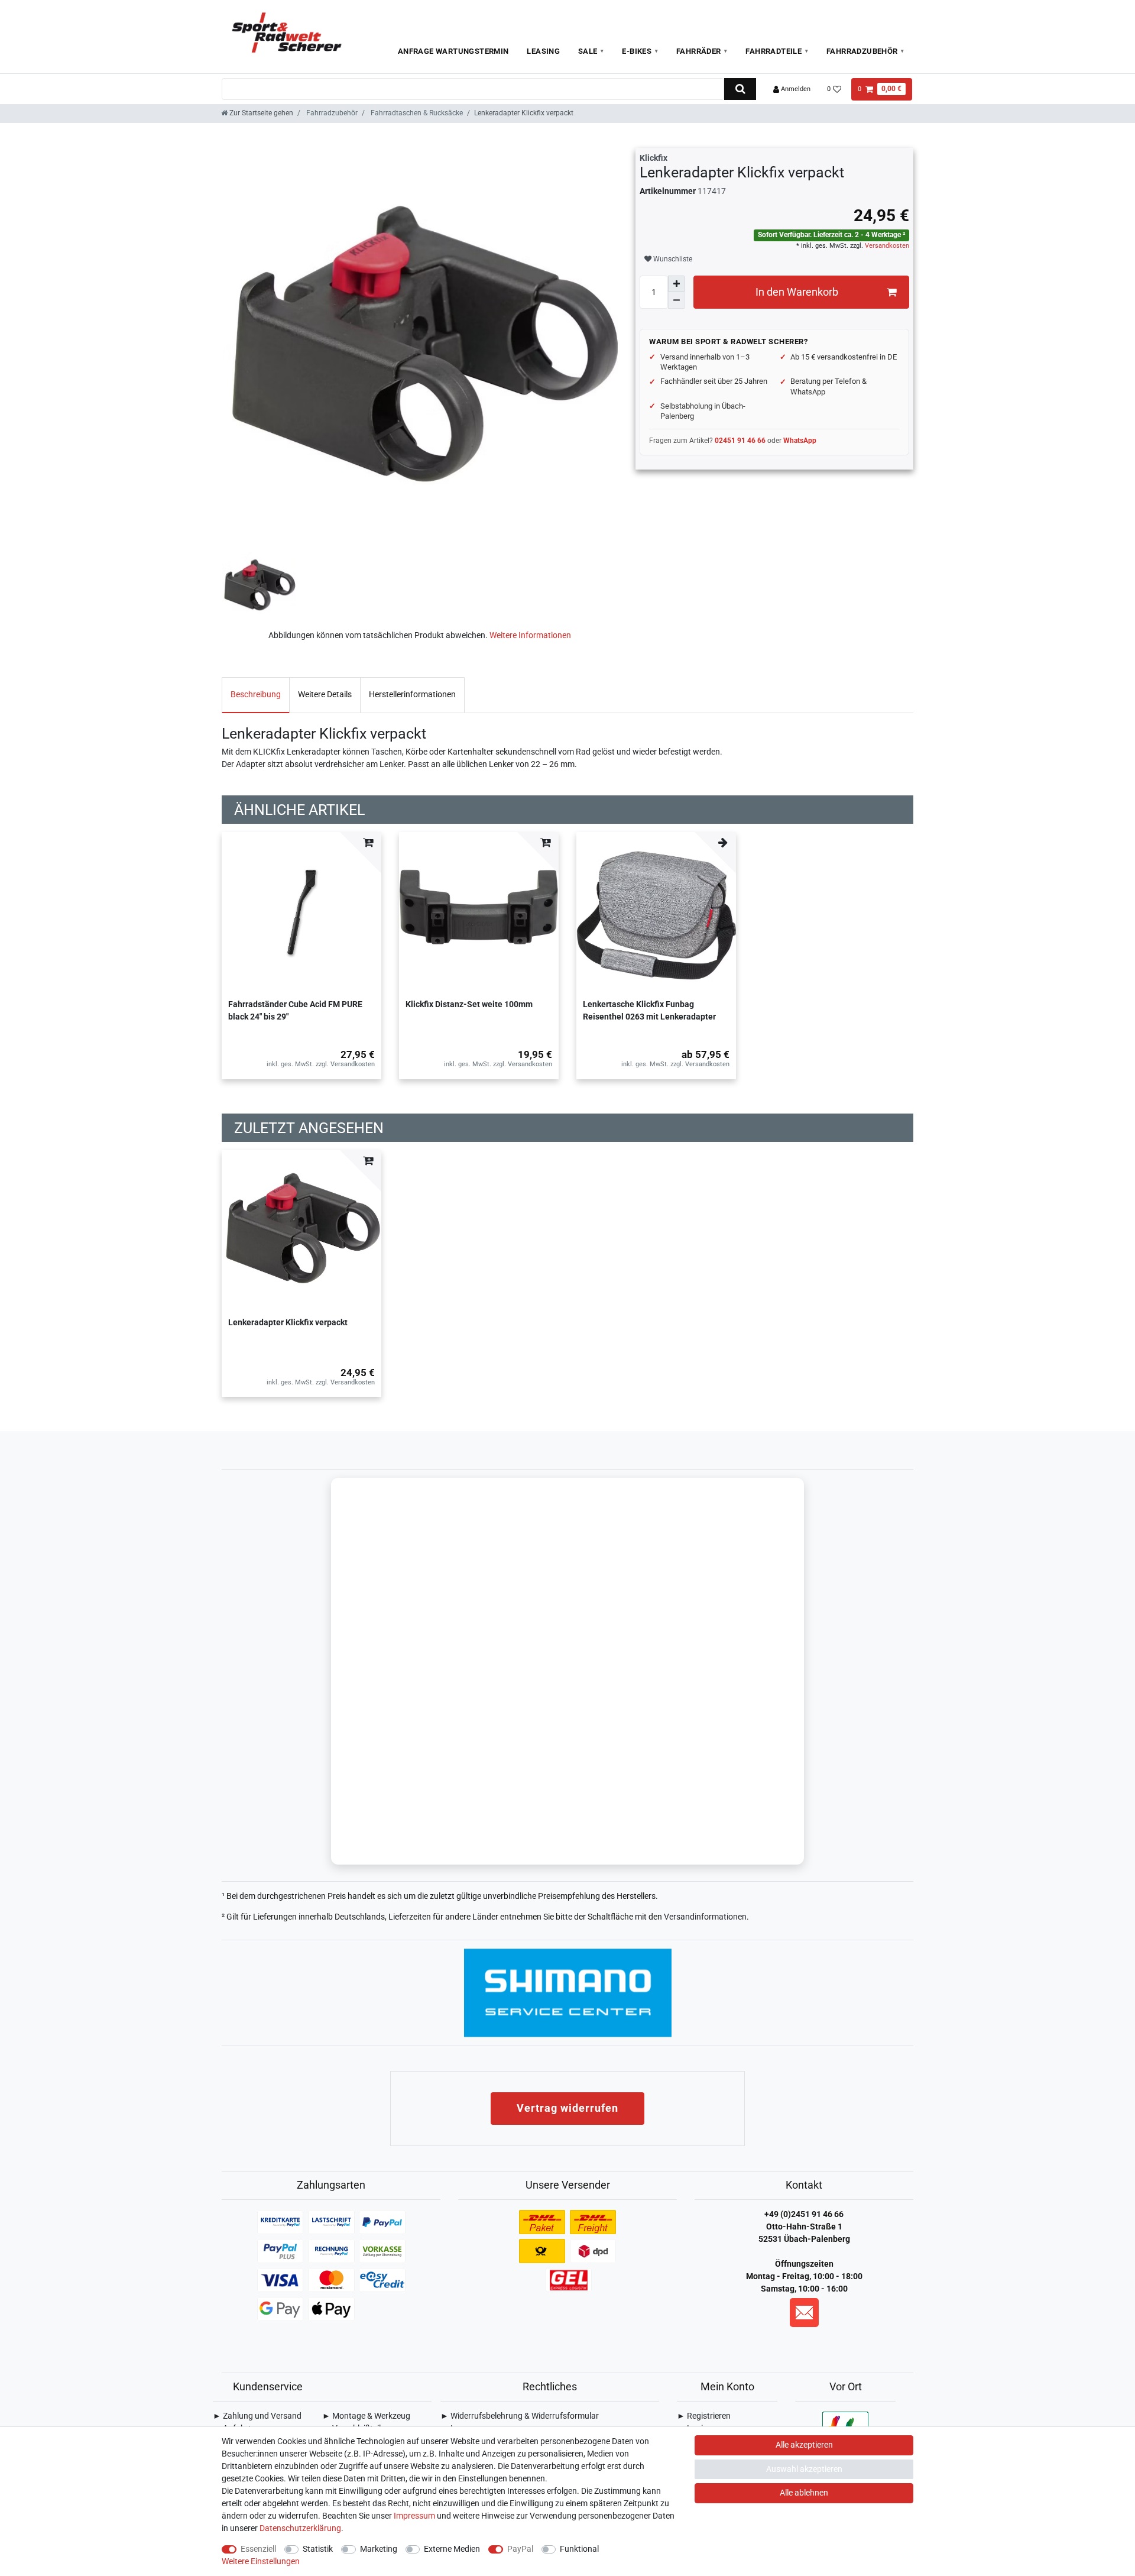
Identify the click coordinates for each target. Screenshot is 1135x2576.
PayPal (520, 2549)
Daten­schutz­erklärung (300, 2528)
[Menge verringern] (676, 300)
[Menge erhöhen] (676, 284)
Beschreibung (256, 694)
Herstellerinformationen (412, 694)
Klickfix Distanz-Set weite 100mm (469, 1004)
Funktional (579, 2549)
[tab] (256, 695)
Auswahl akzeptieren (804, 2469)
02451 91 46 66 (740, 441)
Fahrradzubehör (862, 51)
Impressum (414, 2516)
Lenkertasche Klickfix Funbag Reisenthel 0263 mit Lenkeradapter (649, 1010)
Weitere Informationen (530, 635)
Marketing (379, 2549)
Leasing (543, 51)
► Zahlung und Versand (257, 2416)
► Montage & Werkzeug (366, 2416)
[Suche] (740, 89)
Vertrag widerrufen (567, 2108)
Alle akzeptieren (804, 2445)
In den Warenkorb (797, 292)
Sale (588, 51)
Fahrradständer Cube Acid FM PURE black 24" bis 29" (295, 1010)
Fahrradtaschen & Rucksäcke (416, 113)
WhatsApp (800, 441)
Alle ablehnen (804, 2493)
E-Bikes (637, 51)
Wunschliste (672, 259)
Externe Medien (452, 2549)
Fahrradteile (774, 51)
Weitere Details (325, 694)
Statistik (318, 2549)
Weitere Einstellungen (261, 2561)
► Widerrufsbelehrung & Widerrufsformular (520, 2416)
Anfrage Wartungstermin (453, 51)
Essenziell (258, 2549)
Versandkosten (886, 246)
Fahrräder (699, 51)
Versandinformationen (705, 1917)
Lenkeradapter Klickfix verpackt (288, 1322)
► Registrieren (704, 2416)
